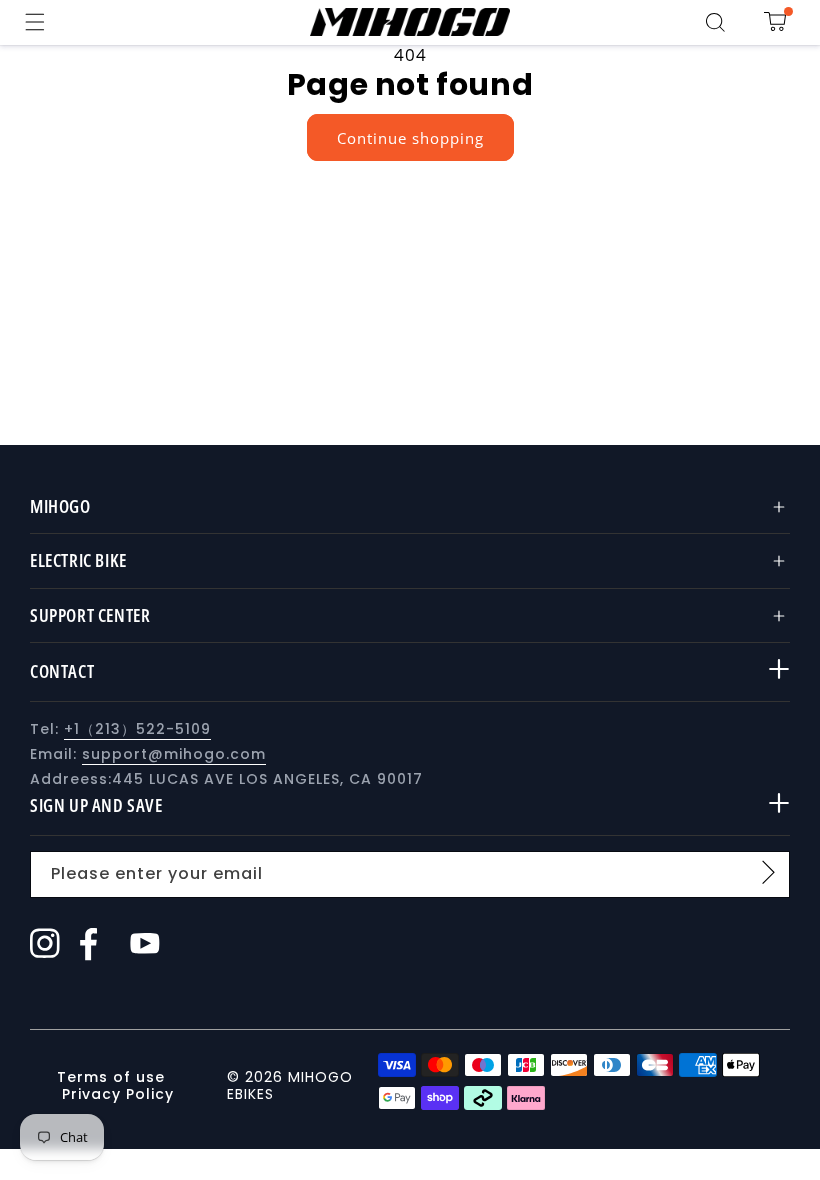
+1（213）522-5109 (137, 729)
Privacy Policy (118, 1094)
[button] (35, 22)
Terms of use (113, 1077)
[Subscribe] (768, 873)
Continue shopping (410, 138)
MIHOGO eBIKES (290, 1085)
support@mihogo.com (174, 754)
